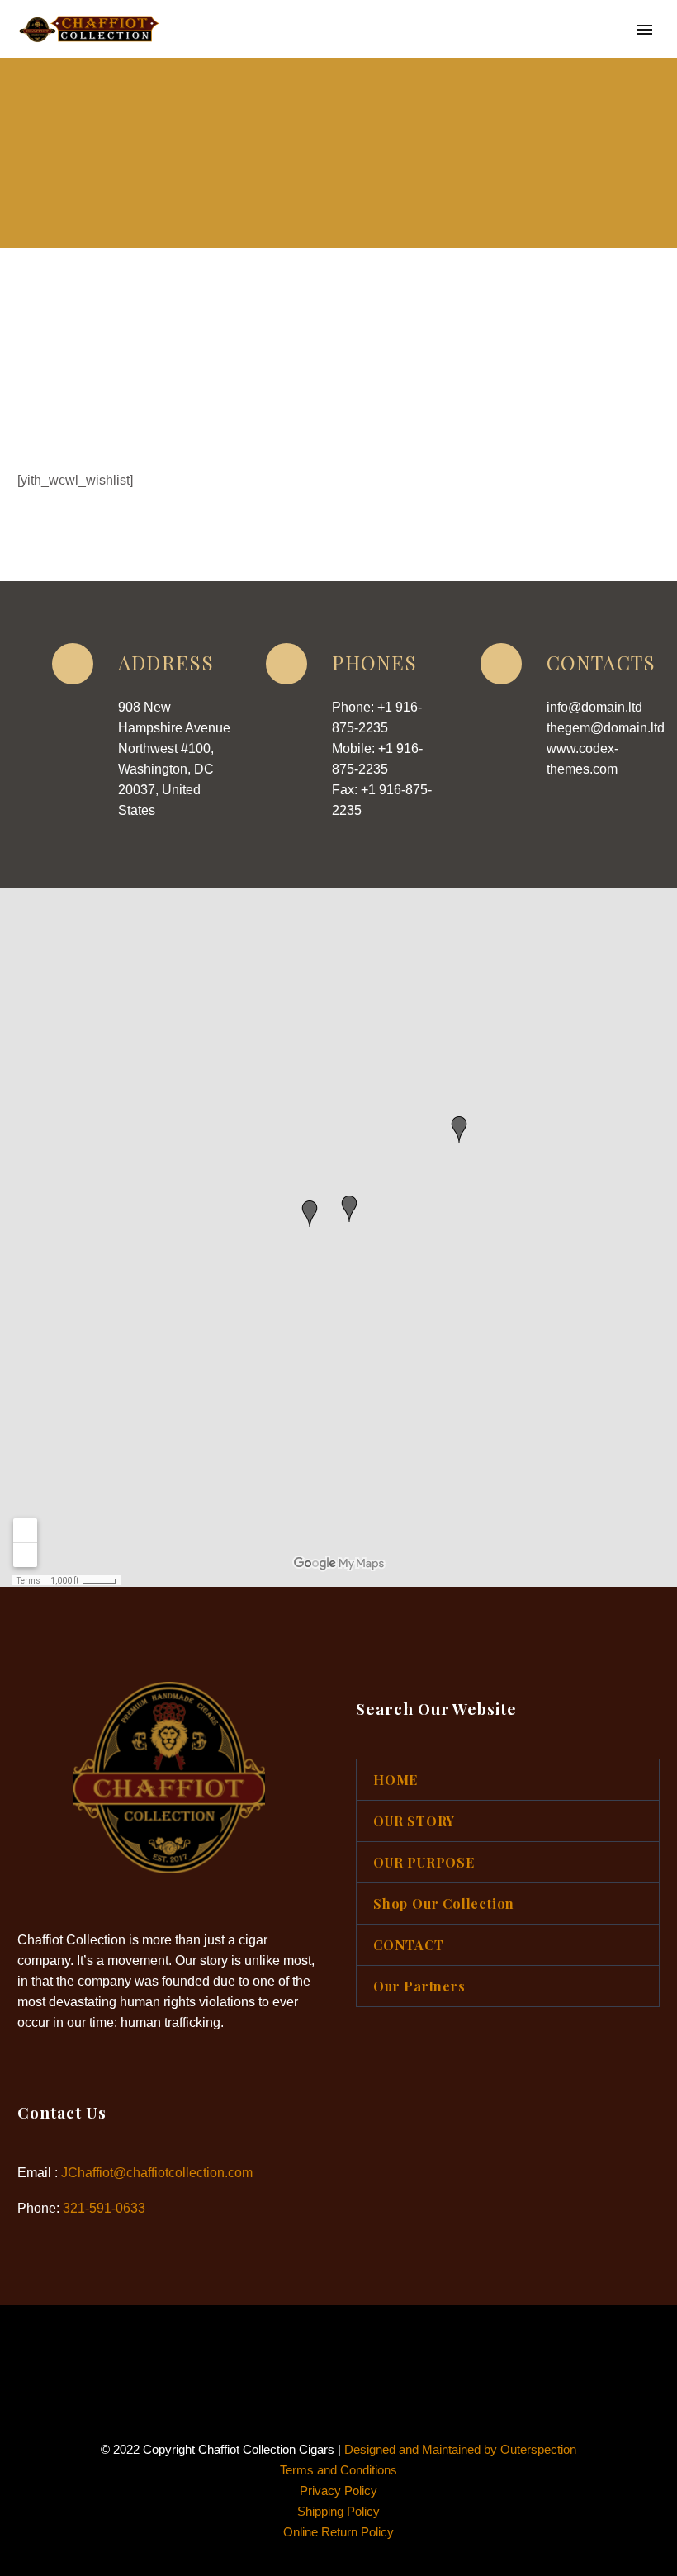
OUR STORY (394, 54)
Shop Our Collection (444, 1904)
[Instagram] (349, 2350)
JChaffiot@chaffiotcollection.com (157, 2173)
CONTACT (409, 1945)
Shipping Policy (338, 2512)
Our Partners (419, 1986)
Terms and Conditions (338, 2470)
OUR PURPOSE (512, 54)
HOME (302, 54)
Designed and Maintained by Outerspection (460, 2450)
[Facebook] (328, 2350)
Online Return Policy (338, 2532)
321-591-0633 (104, 2208)
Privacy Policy (338, 2491)
